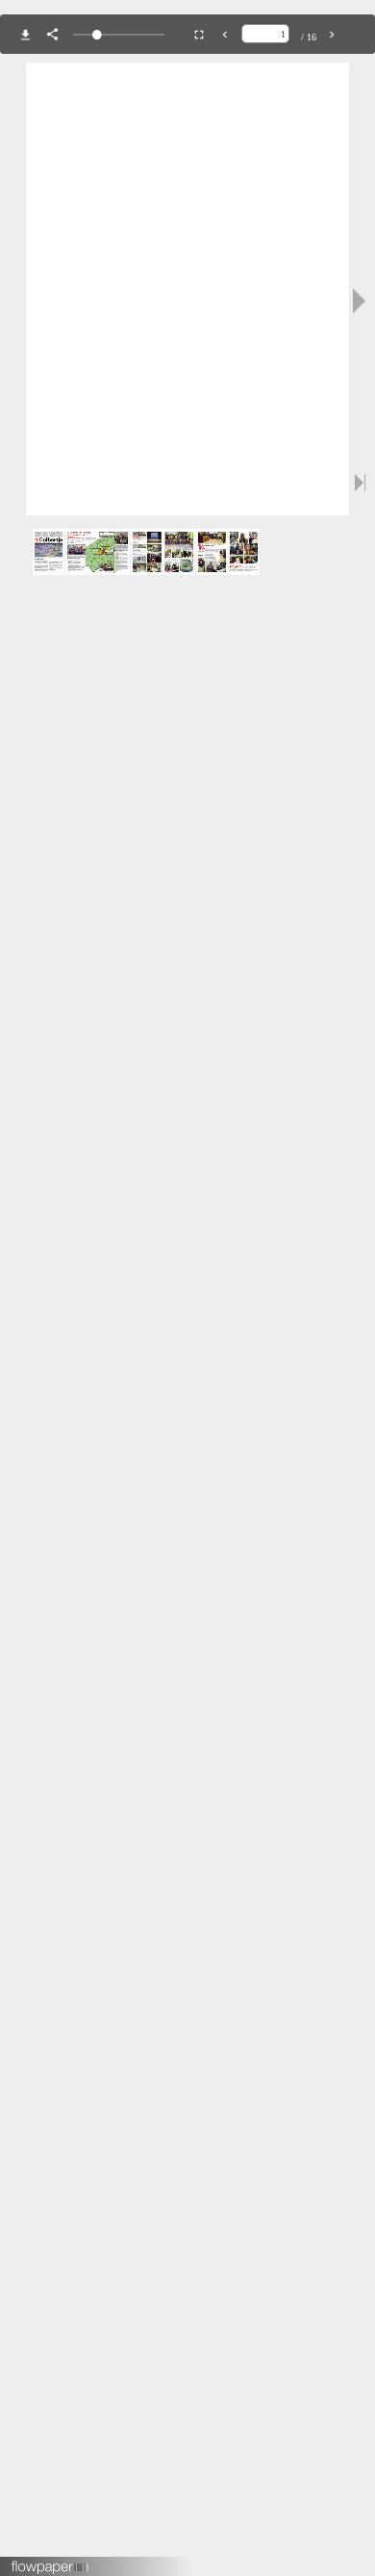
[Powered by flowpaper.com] (50, 2561)
